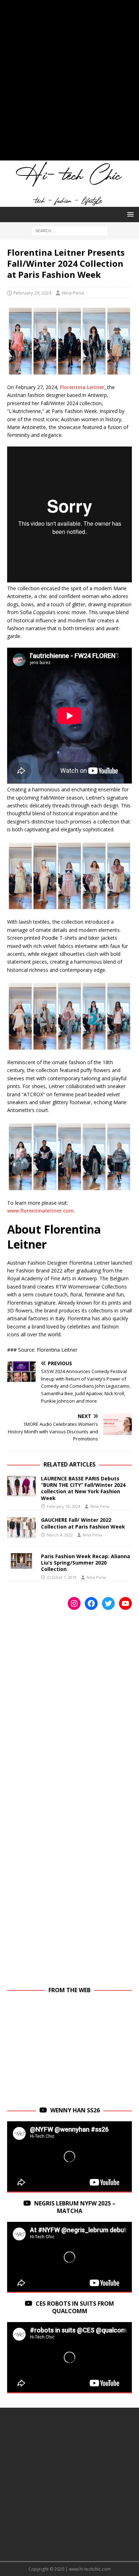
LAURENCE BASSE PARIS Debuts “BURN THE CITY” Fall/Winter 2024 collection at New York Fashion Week (83, 1488)
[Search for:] (70, 230)
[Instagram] (74, 1603)
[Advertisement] (69, 84)
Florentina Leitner (82, 387)
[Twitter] (108, 1603)
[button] (129, 214)
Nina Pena (73, 293)
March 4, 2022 (60, 1535)
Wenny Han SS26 (75, 2110)
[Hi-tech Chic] (69, 203)
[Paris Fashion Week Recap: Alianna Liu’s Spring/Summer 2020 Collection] (21, 1561)
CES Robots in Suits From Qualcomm (75, 2307)
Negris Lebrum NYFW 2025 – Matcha (75, 2207)
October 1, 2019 (62, 1577)
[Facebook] (91, 1603)
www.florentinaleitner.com (40, 1211)
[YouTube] (125, 1603)
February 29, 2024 (32, 293)
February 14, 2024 (63, 1506)
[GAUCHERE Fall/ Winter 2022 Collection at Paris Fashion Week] (21, 1527)
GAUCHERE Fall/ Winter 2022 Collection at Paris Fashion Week (83, 1523)
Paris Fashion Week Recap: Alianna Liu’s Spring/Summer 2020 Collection (86, 1563)
